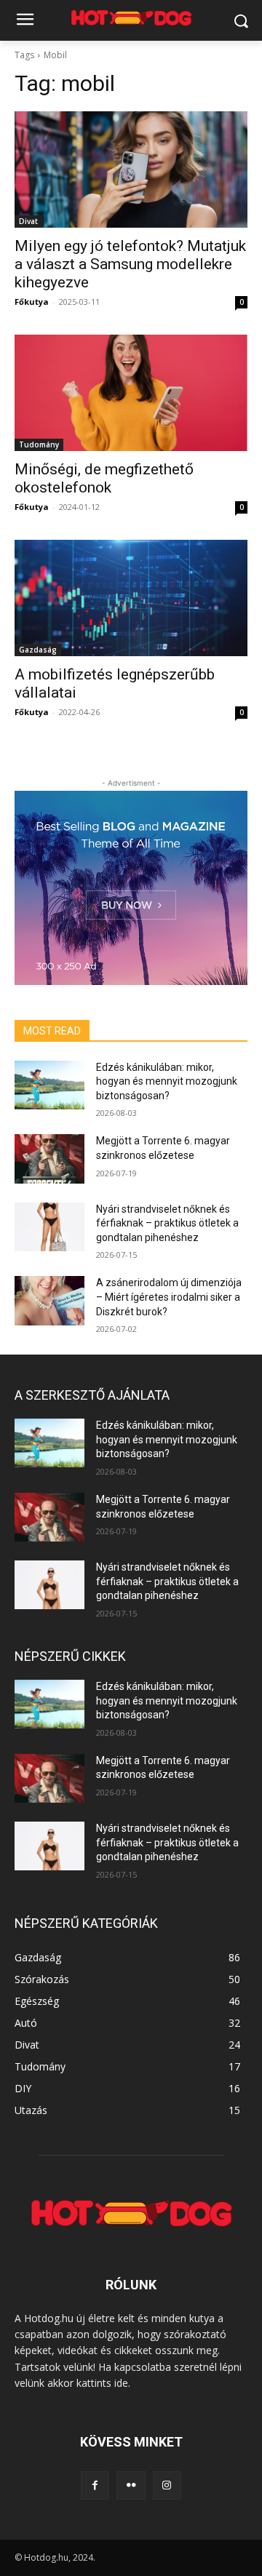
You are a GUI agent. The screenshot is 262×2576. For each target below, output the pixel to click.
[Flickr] (131, 2485)
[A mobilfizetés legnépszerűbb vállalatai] (131, 598)
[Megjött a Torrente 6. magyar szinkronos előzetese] (49, 1159)
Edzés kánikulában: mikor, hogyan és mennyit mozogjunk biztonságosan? (167, 1081)
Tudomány (39, 444)
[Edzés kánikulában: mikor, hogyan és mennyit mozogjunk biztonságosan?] (49, 1085)
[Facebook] (95, 2485)
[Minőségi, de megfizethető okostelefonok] (131, 393)
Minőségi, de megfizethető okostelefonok (104, 478)
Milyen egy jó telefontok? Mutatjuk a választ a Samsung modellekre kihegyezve (130, 264)
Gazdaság (38, 650)
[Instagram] (167, 2485)
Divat (28, 221)
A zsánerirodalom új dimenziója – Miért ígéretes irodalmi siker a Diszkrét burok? (169, 1297)
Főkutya (32, 302)
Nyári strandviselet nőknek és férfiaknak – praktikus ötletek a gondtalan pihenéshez (167, 1223)
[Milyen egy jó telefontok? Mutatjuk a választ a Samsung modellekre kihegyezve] (131, 170)
